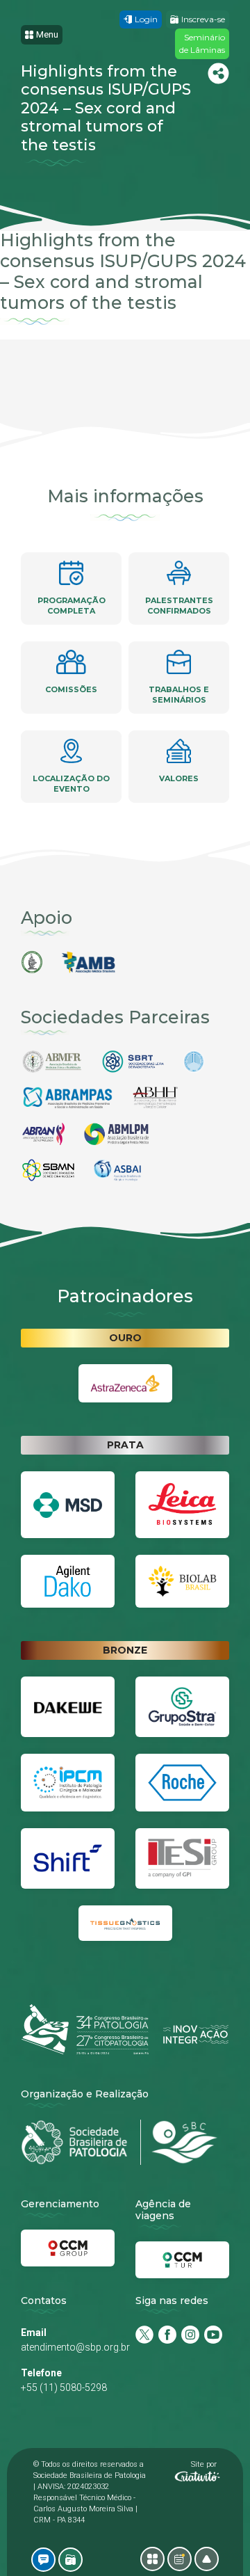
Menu (47, 34)
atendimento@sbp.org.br (75, 2347)
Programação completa (72, 606)
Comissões (71, 689)
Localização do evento (71, 784)
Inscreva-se (203, 19)
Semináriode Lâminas (202, 43)
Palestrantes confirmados (179, 606)
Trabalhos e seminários (179, 695)
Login (146, 19)
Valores (179, 778)
